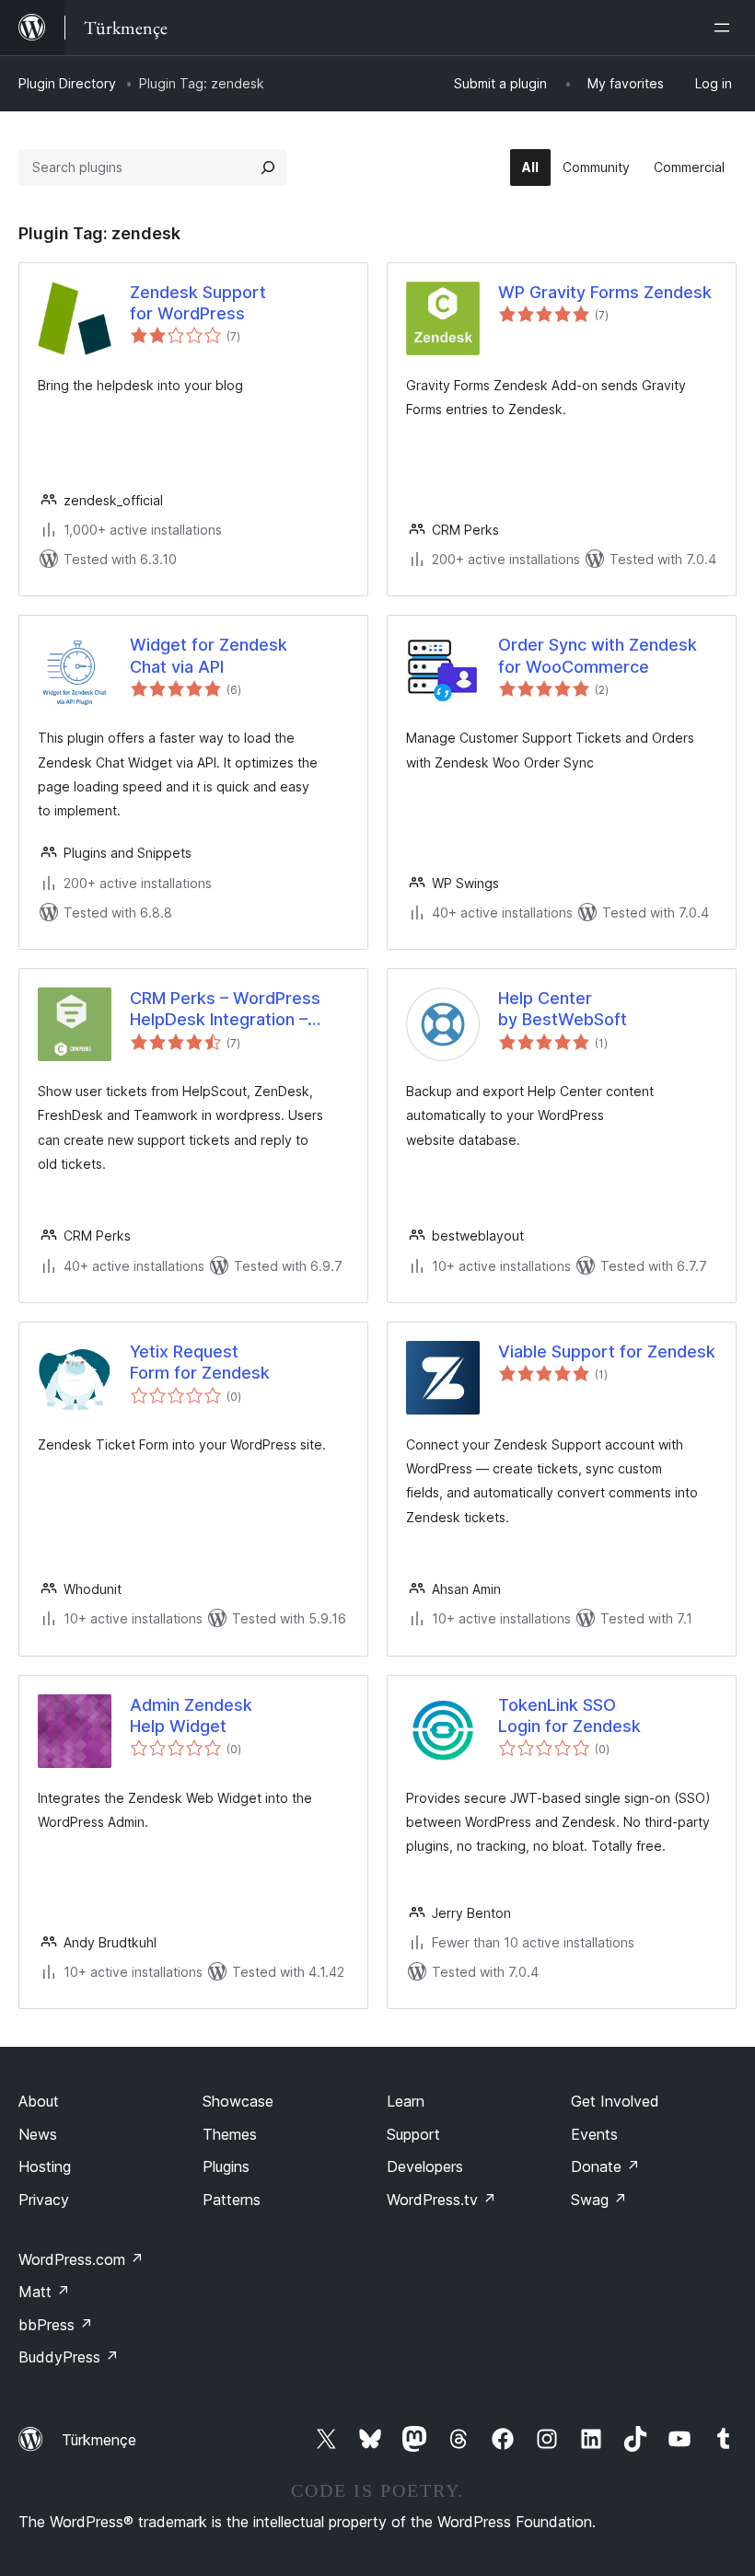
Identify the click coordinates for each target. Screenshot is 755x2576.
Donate (605, 2166)
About (39, 2101)
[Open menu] (726, 28)
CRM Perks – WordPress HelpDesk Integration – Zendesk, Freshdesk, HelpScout (225, 1010)
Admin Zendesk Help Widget (191, 1715)
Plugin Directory (67, 83)
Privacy (44, 2200)
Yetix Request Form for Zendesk (200, 1362)
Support (413, 2134)
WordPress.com (81, 2259)
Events (594, 2134)
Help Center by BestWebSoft (563, 1009)
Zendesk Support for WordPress (198, 303)
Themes (230, 2134)
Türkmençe (99, 2440)
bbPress (56, 2325)
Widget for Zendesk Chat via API (209, 655)
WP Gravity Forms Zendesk (605, 292)
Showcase (238, 2101)
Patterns (232, 2200)
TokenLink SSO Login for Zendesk (569, 1715)
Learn (406, 2101)
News (38, 2134)
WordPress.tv (441, 2200)
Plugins (226, 2166)
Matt (44, 2292)
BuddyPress (69, 2357)
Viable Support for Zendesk (607, 1352)
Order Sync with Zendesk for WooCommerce (598, 655)
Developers (425, 2166)
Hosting (45, 2166)
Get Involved (615, 2101)
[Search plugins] (268, 167)
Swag (599, 2200)
